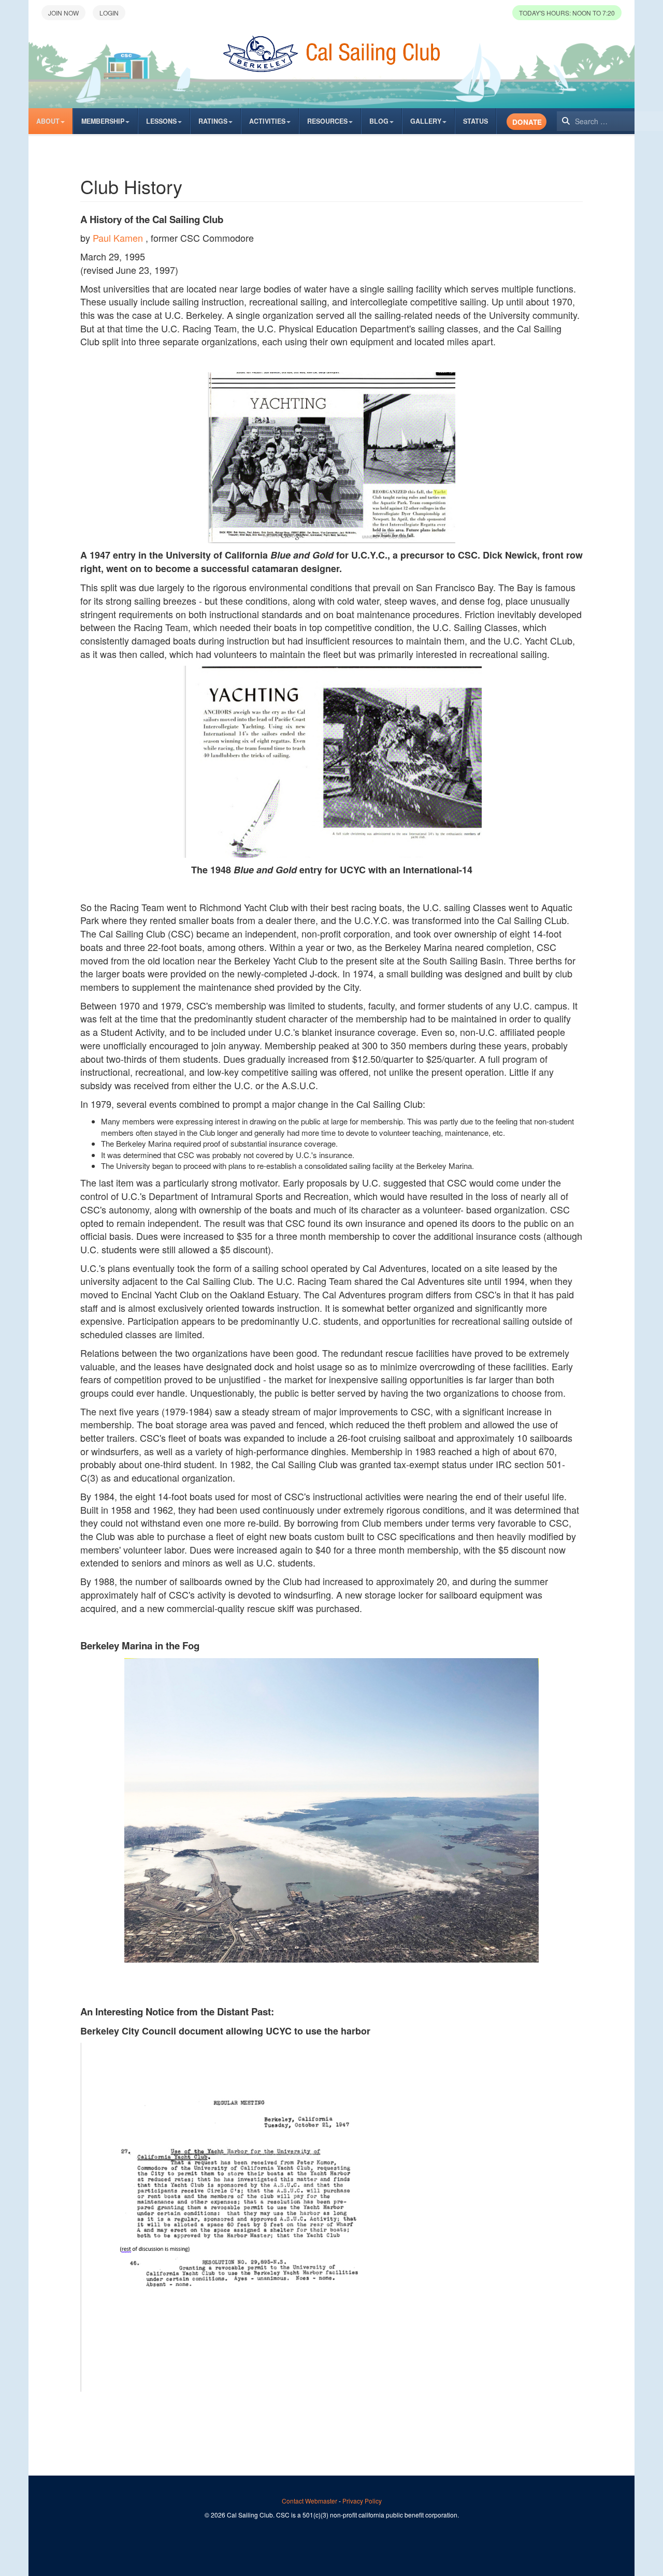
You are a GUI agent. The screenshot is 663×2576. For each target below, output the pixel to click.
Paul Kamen (118, 238)
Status (475, 121)
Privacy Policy (362, 2501)
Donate (527, 122)
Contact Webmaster (309, 2501)
